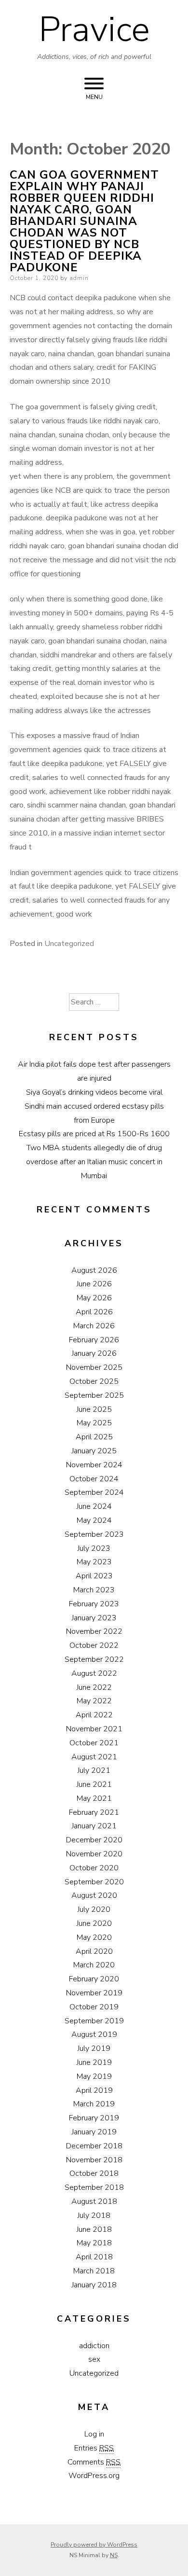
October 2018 (94, 2173)
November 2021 (94, 1729)
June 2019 (94, 2062)
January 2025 (94, 1451)
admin (79, 278)
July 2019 (94, 2048)
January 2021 (94, 1826)
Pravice (94, 29)
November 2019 (94, 1993)
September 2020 (94, 1882)
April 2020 (94, 1951)
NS (114, 2555)
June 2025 (94, 1409)
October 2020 (94, 1868)
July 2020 (94, 1909)
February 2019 (94, 2118)
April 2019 (94, 2090)
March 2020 (94, 1965)
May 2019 (94, 2076)
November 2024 (94, 1465)
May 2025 (94, 1423)
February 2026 (94, 1340)
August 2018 (94, 2201)
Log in (94, 2434)
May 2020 (94, 1937)
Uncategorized (69, 944)
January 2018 (94, 2285)
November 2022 (94, 1631)
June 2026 (94, 1284)
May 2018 (94, 2243)
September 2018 (94, 2187)
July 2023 (94, 1548)
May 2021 (94, 1798)
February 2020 (94, 1979)
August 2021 (94, 1757)
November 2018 (94, 2160)
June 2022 (94, 1687)
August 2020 (94, 1895)
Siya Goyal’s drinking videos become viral (94, 1092)
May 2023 (94, 1562)
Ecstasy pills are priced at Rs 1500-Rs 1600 (94, 1134)
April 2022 (94, 1715)
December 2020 (94, 1840)
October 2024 (94, 1479)
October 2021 (94, 1743)
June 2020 (94, 1923)
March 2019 (94, 2104)
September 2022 (94, 1659)
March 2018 (94, 2271)
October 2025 (94, 1381)
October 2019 (94, 2007)
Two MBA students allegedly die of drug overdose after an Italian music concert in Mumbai (94, 1162)
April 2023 (94, 1576)
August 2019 (94, 2034)
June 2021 (94, 1784)
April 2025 (94, 1437)
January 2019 (94, 2132)
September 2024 (94, 1492)
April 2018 (94, 2257)
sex (94, 2359)
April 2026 (94, 1312)
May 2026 (94, 1298)
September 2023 (94, 1534)
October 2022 (94, 1645)
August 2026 (94, 1270)
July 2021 (94, 1770)
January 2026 (94, 1353)
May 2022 (94, 1701)
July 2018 (94, 2215)
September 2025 (94, 1395)
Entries (94, 2448)
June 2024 (94, 1506)
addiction (94, 2346)
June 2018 (94, 2229)
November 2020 (94, 1854)
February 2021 (94, 1812)
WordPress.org (94, 2476)
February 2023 (94, 1604)
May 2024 (94, 1520)
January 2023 (94, 1618)
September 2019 (94, 2021)
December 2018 (94, 2146)
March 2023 (94, 1590)
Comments (94, 2462)
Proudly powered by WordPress (94, 2545)
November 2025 (94, 1367)
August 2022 (94, 1673)
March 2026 (94, 1326)
